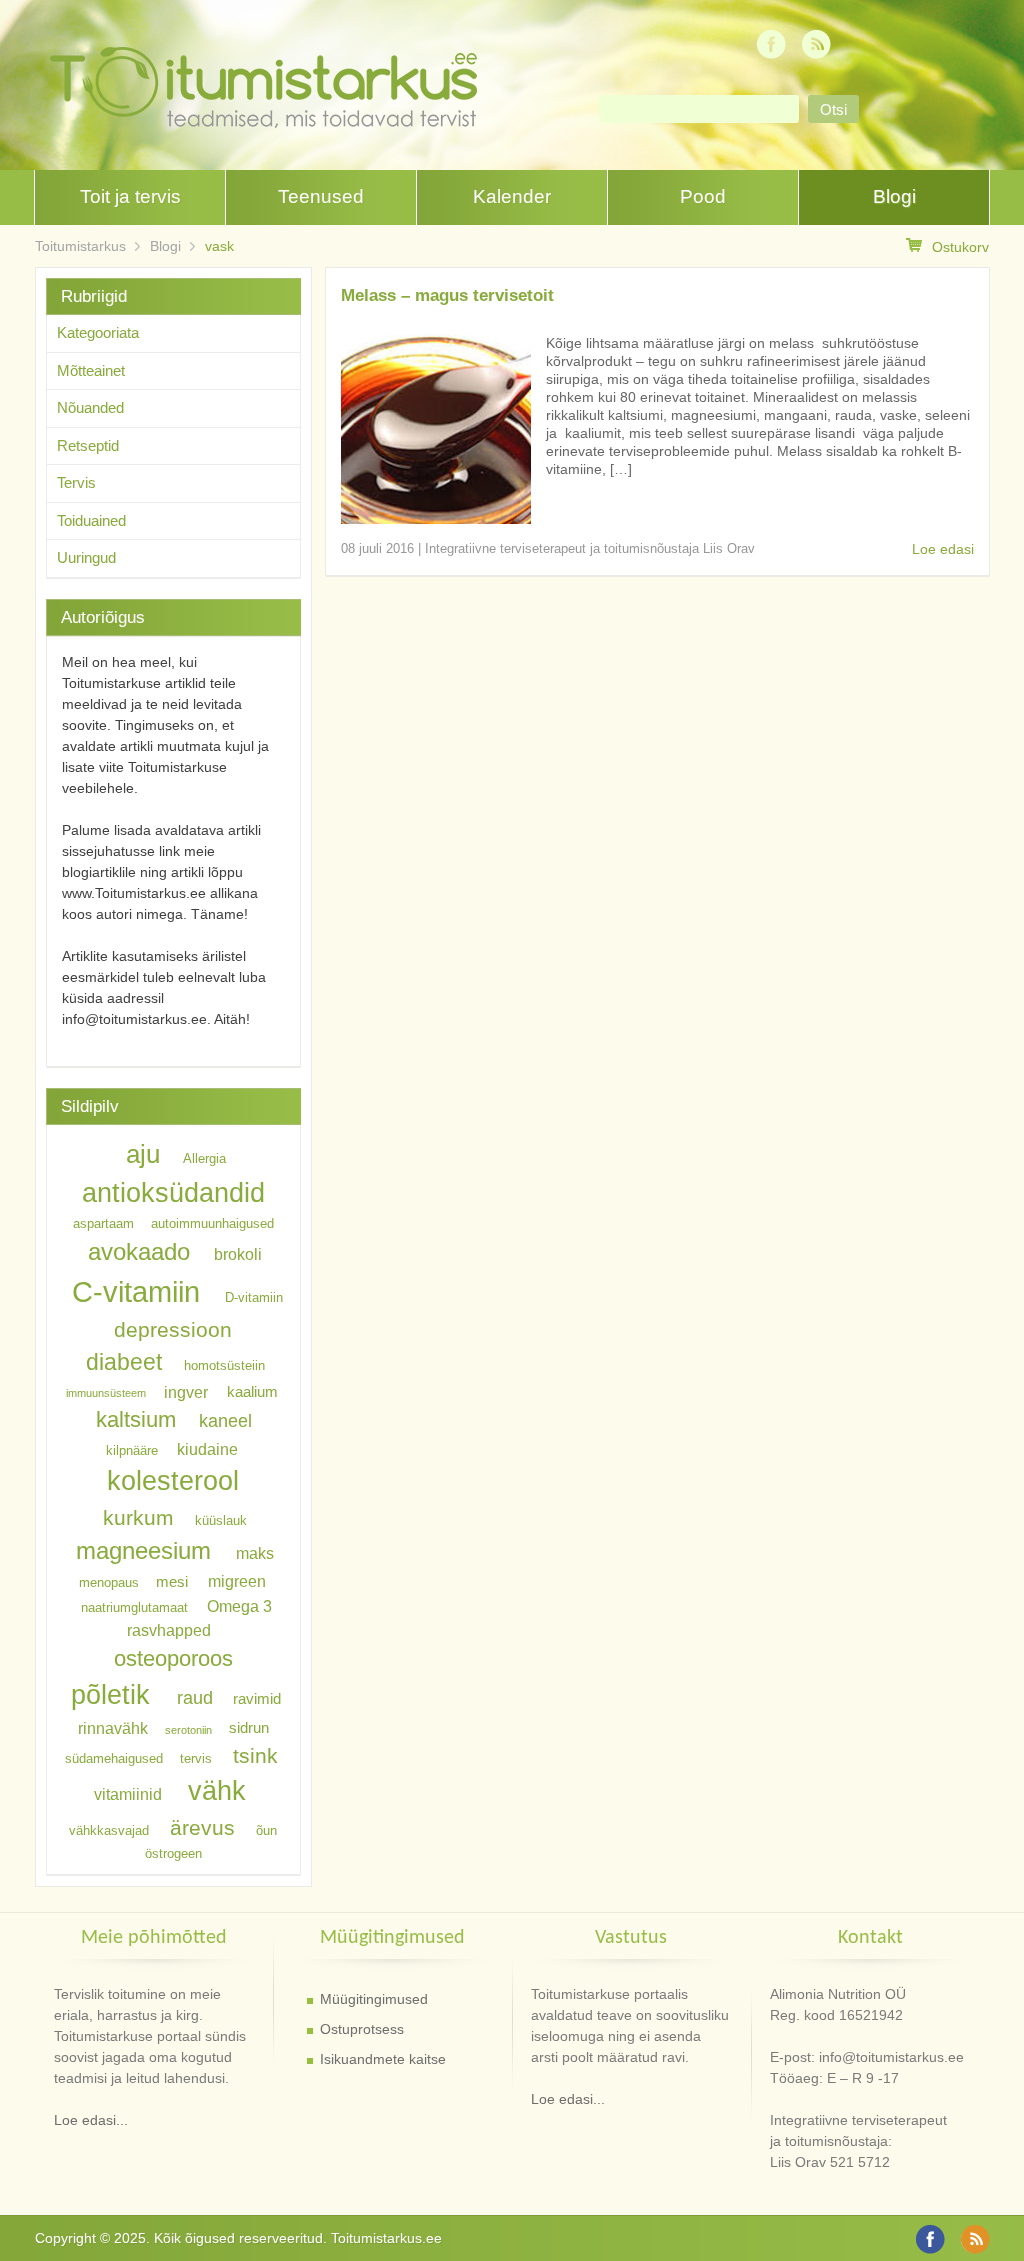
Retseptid (88, 445)
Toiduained (91, 520)
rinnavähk (113, 1728)
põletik (110, 1694)
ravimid (257, 1699)
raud (195, 1698)
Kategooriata (98, 332)
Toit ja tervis (130, 196)
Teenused (321, 196)
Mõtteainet (91, 370)
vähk (217, 1790)
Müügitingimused (374, 1999)
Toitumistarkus (80, 246)
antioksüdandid (173, 1193)
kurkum (138, 1517)
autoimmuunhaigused (212, 1223)
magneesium (143, 1550)
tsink (255, 1755)
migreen (237, 1581)
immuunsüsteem (106, 1393)
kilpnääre (132, 1449)
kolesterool (173, 1480)
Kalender (512, 196)
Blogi (894, 196)
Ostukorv (960, 247)
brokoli (238, 1254)
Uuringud (86, 557)
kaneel (225, 1421)
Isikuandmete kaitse (383, 2059)
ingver (186, 1391)
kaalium (252, 1392)
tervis (196, 1758)
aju (143, 1154)
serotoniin (188, 1730)
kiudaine (207, 1448)
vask (219, 246)
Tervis (76, 482)
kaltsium (136, 1419)
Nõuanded (90, 407)
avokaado (139, 1251)
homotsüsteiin (224, 1365)
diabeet (124, 1362)
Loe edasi (943, 549)
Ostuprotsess (362, 2029)
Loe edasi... (91, 2120)
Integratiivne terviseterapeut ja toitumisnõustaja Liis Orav (590, 548)
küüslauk (221, 1520)
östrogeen (173, 1853)
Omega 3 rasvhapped (199, 1617)
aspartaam (103, 1223)
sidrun (249, 1729)
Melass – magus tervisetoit (447, 295)
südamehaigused (114, 1758)
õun (266, 1830)
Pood (703, 196)
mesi (172, 1582)
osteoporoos (173, 1657)
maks (255, 1553)
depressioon (173, 1329)
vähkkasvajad (109, 1830)
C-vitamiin (136, 1291)
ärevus (202, 1827)
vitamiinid (128, 1794)
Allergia (204, 1158)
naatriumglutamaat (134, 1606)
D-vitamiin (254, 1297)
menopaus (109, 1582)
